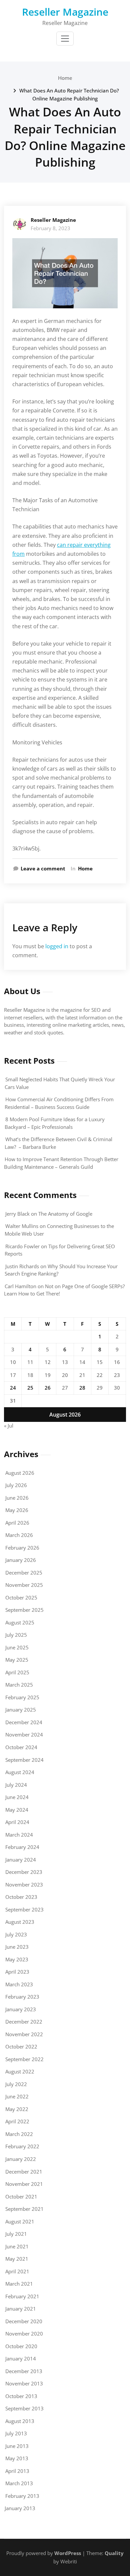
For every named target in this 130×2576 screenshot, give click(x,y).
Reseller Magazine (65, 12)
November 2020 (24, 2334)
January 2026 (21, 1560)
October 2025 (21, 1597)
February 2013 (22, 2496)
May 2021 (17, 2259)
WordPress (68, 2553)
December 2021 (24, 2172)
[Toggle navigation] (65, 39)
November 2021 (24, 2184)
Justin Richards (22, 1266)
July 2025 (16, 1635)
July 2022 (16, 2084)
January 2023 (21, 2009)
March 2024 (19, 1835)
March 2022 (19, 2134)
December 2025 (24, 1573)
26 (48, 1388)
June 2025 (17, 1647)
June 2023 (17, 1947)
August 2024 (20, 1772)
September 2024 (24, 1760)
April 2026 (17, 1523)
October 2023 (21, 1897)
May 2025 (17, 1660)
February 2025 (22, 1697)
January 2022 (21, 2159)
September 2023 (24, 1909)
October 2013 (21, 2396)
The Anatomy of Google (65, 1214)
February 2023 (22, 1997)
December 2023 (24, 1872)
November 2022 (24, 2034)
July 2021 (16, 2234)
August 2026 (20, 1473)
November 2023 (24, 1885)
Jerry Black (17, 1214)
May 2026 (17, 1510)
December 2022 (24, 2022)
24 (13, 1388)
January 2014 (21, 2358)
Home (65, 78)
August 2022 (20, 2071)
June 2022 (17, 2096)
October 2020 (21, 2346)
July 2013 (16, 2433)
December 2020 (24, 2321)
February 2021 (22, 2296)
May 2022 (17, 2109)
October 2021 (21, 2197)
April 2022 (17, 2121)
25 (30, 1388)
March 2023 (19, 1984)
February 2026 (22, 1548)
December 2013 (24, 2371)
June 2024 (17, 1797)
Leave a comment (43, 868)
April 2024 (17, 1822)
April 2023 (17, 1972)
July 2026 (16, 1485)
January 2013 (20, 2508)
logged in (57, 946)
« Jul (9, 1426)
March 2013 (19, 2483)
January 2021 (21, 2309)
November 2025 (24, 1585)
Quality (114, 2553)
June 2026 (17, 1498)
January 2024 (21, 1860)
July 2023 (16, 1934)
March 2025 (19, 1685)
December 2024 (24, 1722)
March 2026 (19, 1535)
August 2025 (20, 1622)
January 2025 (21, 1710)
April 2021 (17, 2271)
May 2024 (17, 1810)
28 (82, 1388)
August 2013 (20, 2421)
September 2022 (24, 2059)
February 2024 (22, 1847)
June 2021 (17, 2246)
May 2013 (17, 2458)
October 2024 (21, 1747)
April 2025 (17, 1672)
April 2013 (17, 2471)
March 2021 (19, 2284)
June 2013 (17, 2446)
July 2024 (16, 1785)
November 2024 (24, 1735)
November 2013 (24, 2383)
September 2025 (24, 1610)
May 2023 (17, 1959)
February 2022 (22, 2146)
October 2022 (21, 2046)
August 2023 (20, 1922)
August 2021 (20, 2221)
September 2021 (24, 2209)
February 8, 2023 (50, 228)
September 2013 (24, 2408)
